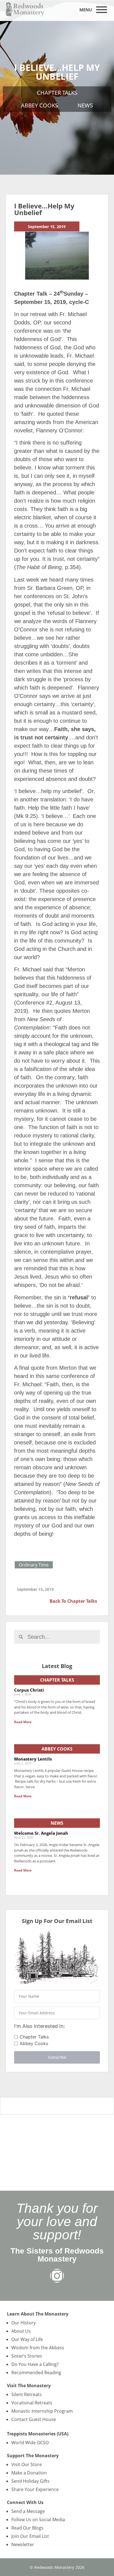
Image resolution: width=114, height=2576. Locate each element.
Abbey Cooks (40, 105)
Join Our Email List (30, 2536)
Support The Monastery (33, 2456)
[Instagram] (57, 2276)
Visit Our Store (27, 2464)
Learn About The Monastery (38, 2314)
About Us (21, 2331)
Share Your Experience (35, 2489)
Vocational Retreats (32, 2403)
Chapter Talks (57, 93)
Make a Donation (29, 2473)
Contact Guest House (34, 2419)
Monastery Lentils (33, 1759)
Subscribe (57, 2057)
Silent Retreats (27, 2394)
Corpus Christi (29, 1690)
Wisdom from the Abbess (38, 2348)
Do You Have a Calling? (35, 2364)
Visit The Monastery (29, 2386)
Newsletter (23, 2544)
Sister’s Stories (27, 2356)
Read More (23, 1722)
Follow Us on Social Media (38, 2520)
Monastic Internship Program (42, 2411)
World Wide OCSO (30, 2443)
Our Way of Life (27, 2339)
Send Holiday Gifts (30, 2481)
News (85, 105)
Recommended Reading (36, 2373)
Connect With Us (25, 2502)
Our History (24, 2323)
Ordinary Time (34, 1565)
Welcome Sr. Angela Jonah (41, 1833)
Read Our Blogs (27, 2528)
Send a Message (28, 2511)
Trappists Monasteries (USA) (38, 2434)
